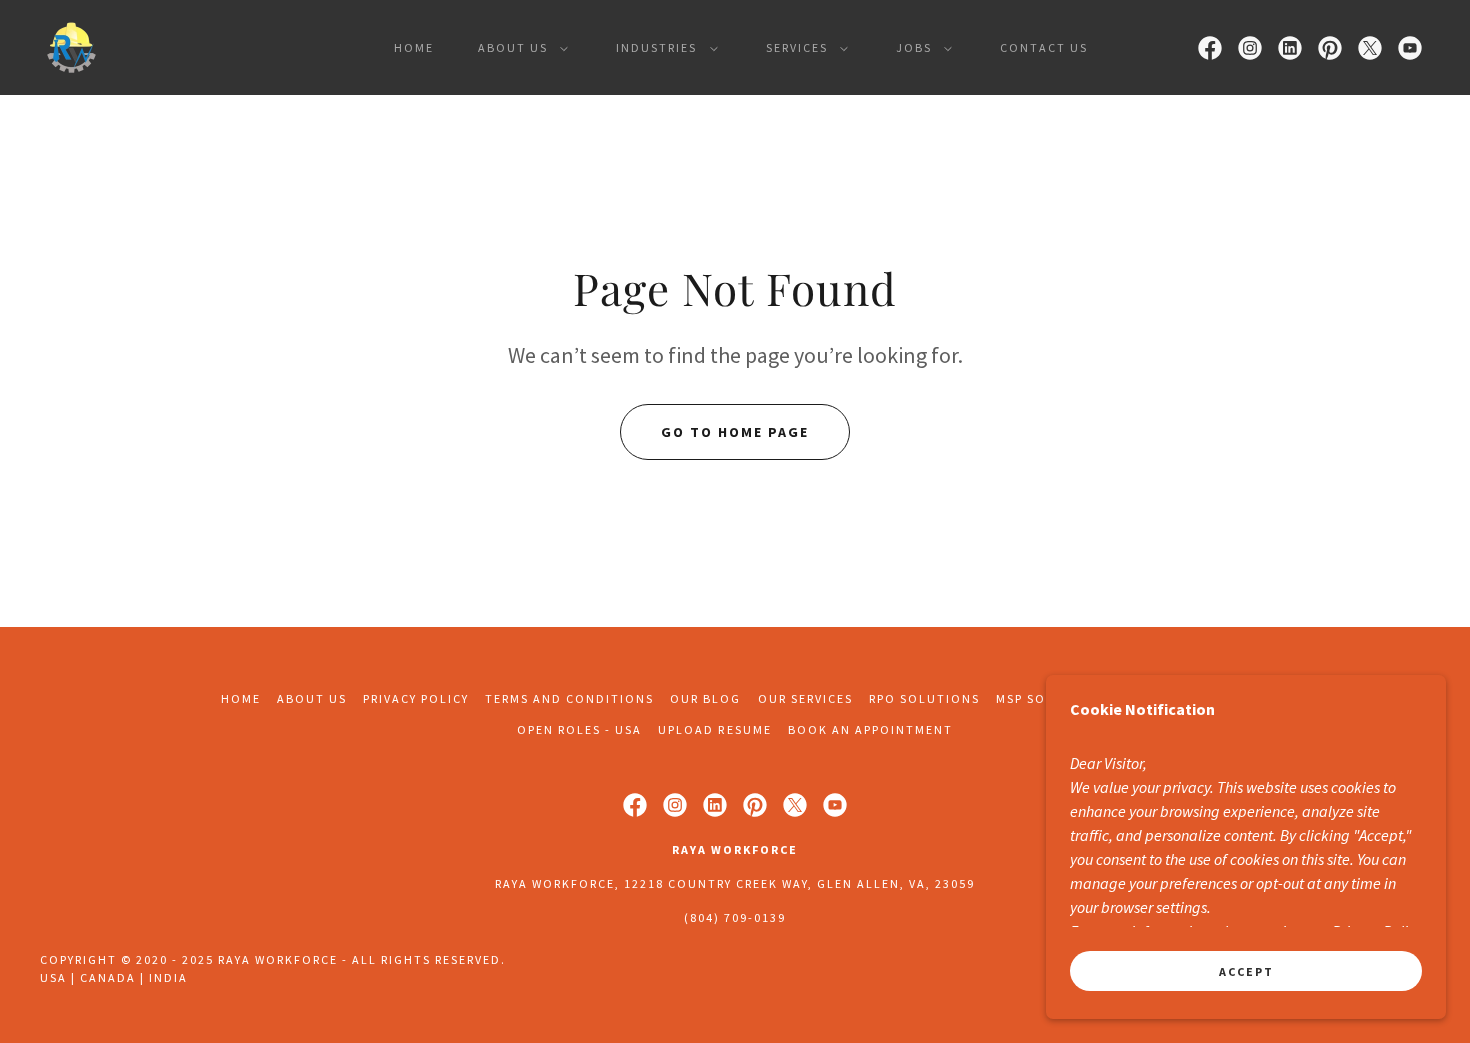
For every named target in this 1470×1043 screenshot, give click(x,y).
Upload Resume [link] (714, 729)
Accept (1246, 971)
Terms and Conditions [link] (569, 698)
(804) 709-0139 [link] (735, 917)
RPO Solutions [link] (924, 698)
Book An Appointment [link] (870, 729)
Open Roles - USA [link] (579, 729)
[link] (71, 45)
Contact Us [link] (1044, 47)
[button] (519, 48)
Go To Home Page (735, 432)
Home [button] (241, 698)
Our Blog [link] (705, 698)
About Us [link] (312, 698)
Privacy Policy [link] (416, 698)
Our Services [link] (805, 698)
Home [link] (414, 47)
